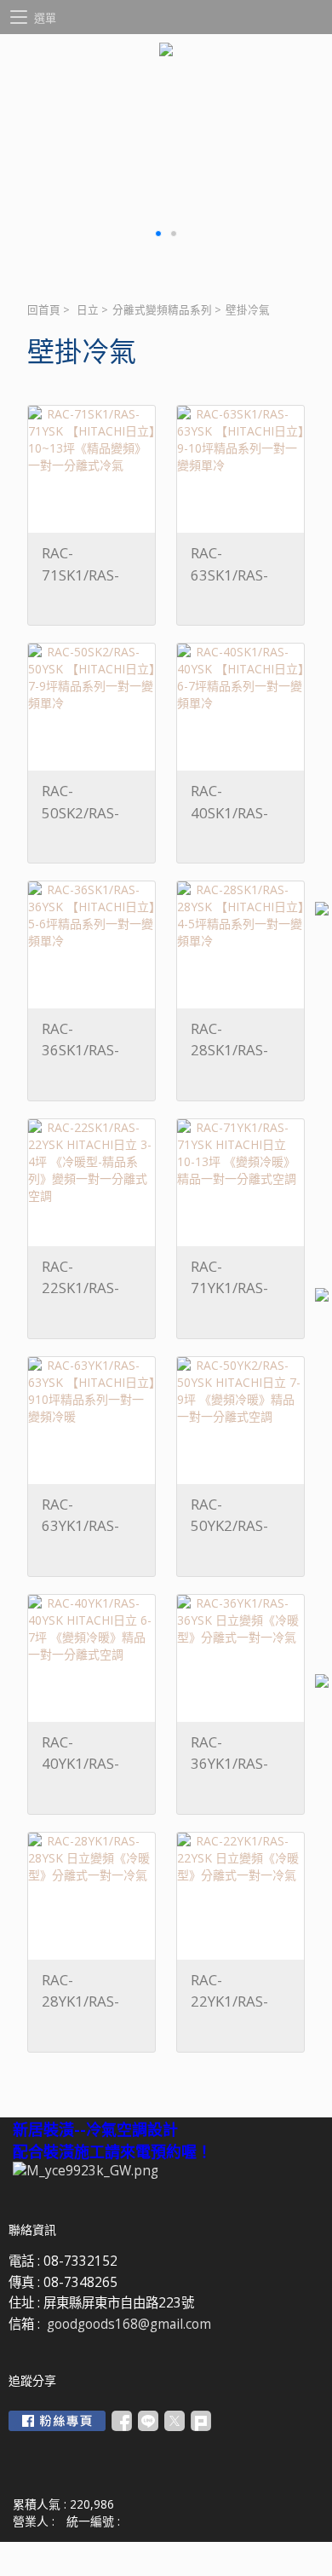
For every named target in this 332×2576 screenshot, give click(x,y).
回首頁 (44, 310)
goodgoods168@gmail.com (129, 2324)
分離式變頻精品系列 (162, 310)
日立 (88, 310)
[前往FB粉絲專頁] (57, 2421)
